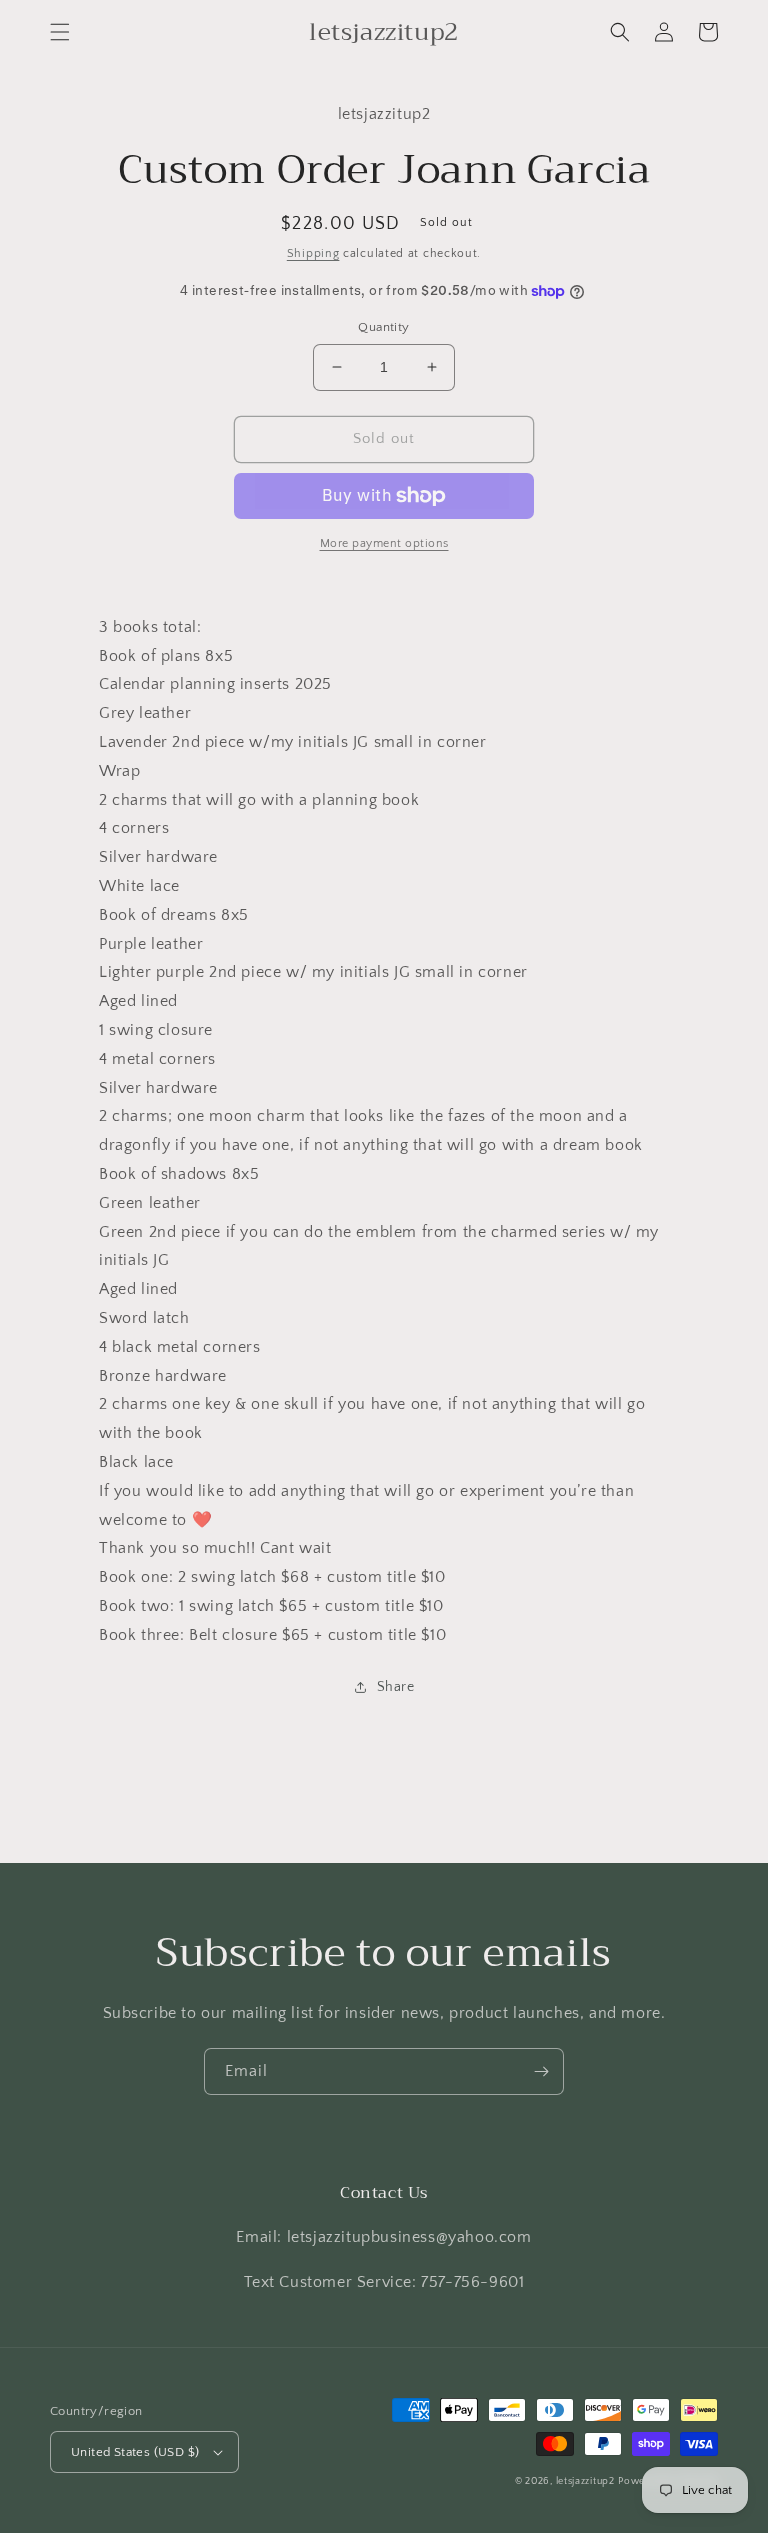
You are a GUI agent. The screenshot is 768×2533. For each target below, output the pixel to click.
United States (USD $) (135, 2452)
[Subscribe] (541, 2071)
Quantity (383, 327)
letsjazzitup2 (585, 2481)
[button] (60, 32)
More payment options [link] (384, 543)
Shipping (313, 253)
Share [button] (396, 1687)
